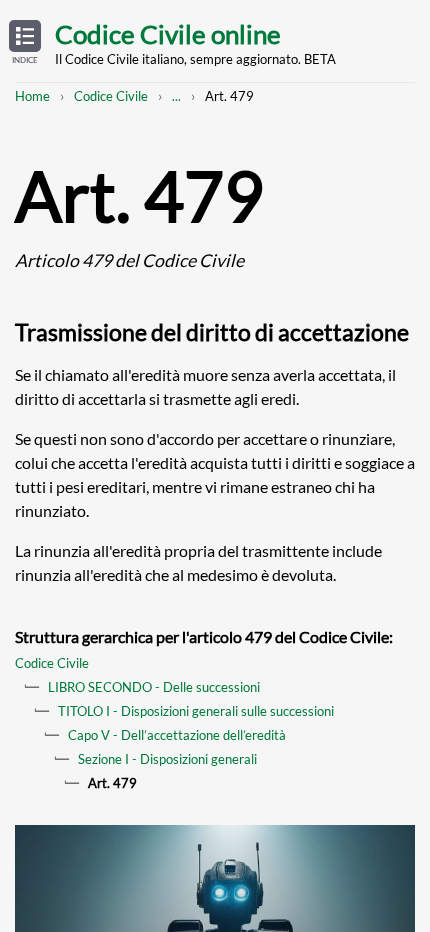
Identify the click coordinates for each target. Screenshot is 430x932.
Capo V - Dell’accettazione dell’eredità (177, 735)
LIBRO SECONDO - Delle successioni (154, 687)
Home (32, 96)
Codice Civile (111, 96)
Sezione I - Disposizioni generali (167, 759)
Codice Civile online (168, 34)
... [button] (176, 96)
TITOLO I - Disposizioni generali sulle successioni (196, 711)
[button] (25, 43)
